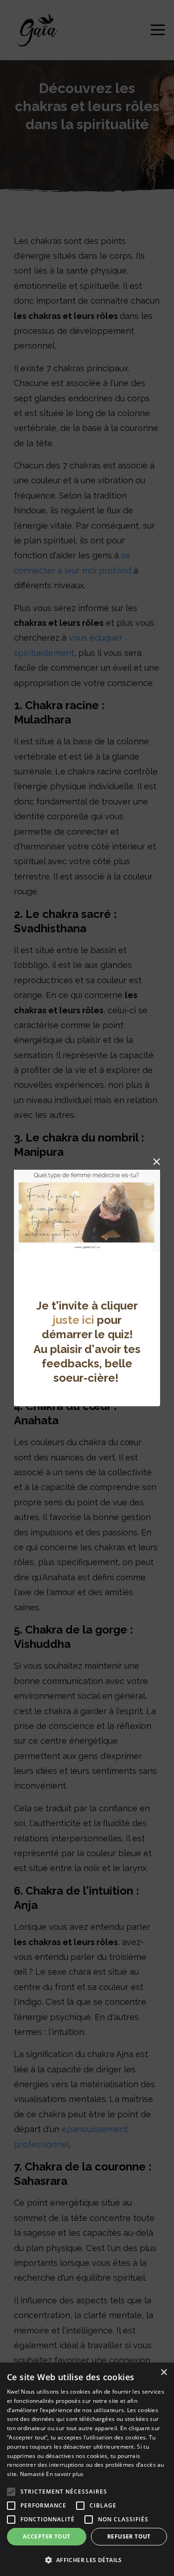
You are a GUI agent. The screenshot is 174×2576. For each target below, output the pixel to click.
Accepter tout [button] (46, 2536)
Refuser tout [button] (129, 2536)
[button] (87, 2560)
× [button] (164, 2373)
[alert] (87, 2469)
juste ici (73, 1320)
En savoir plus (65, 2474)
